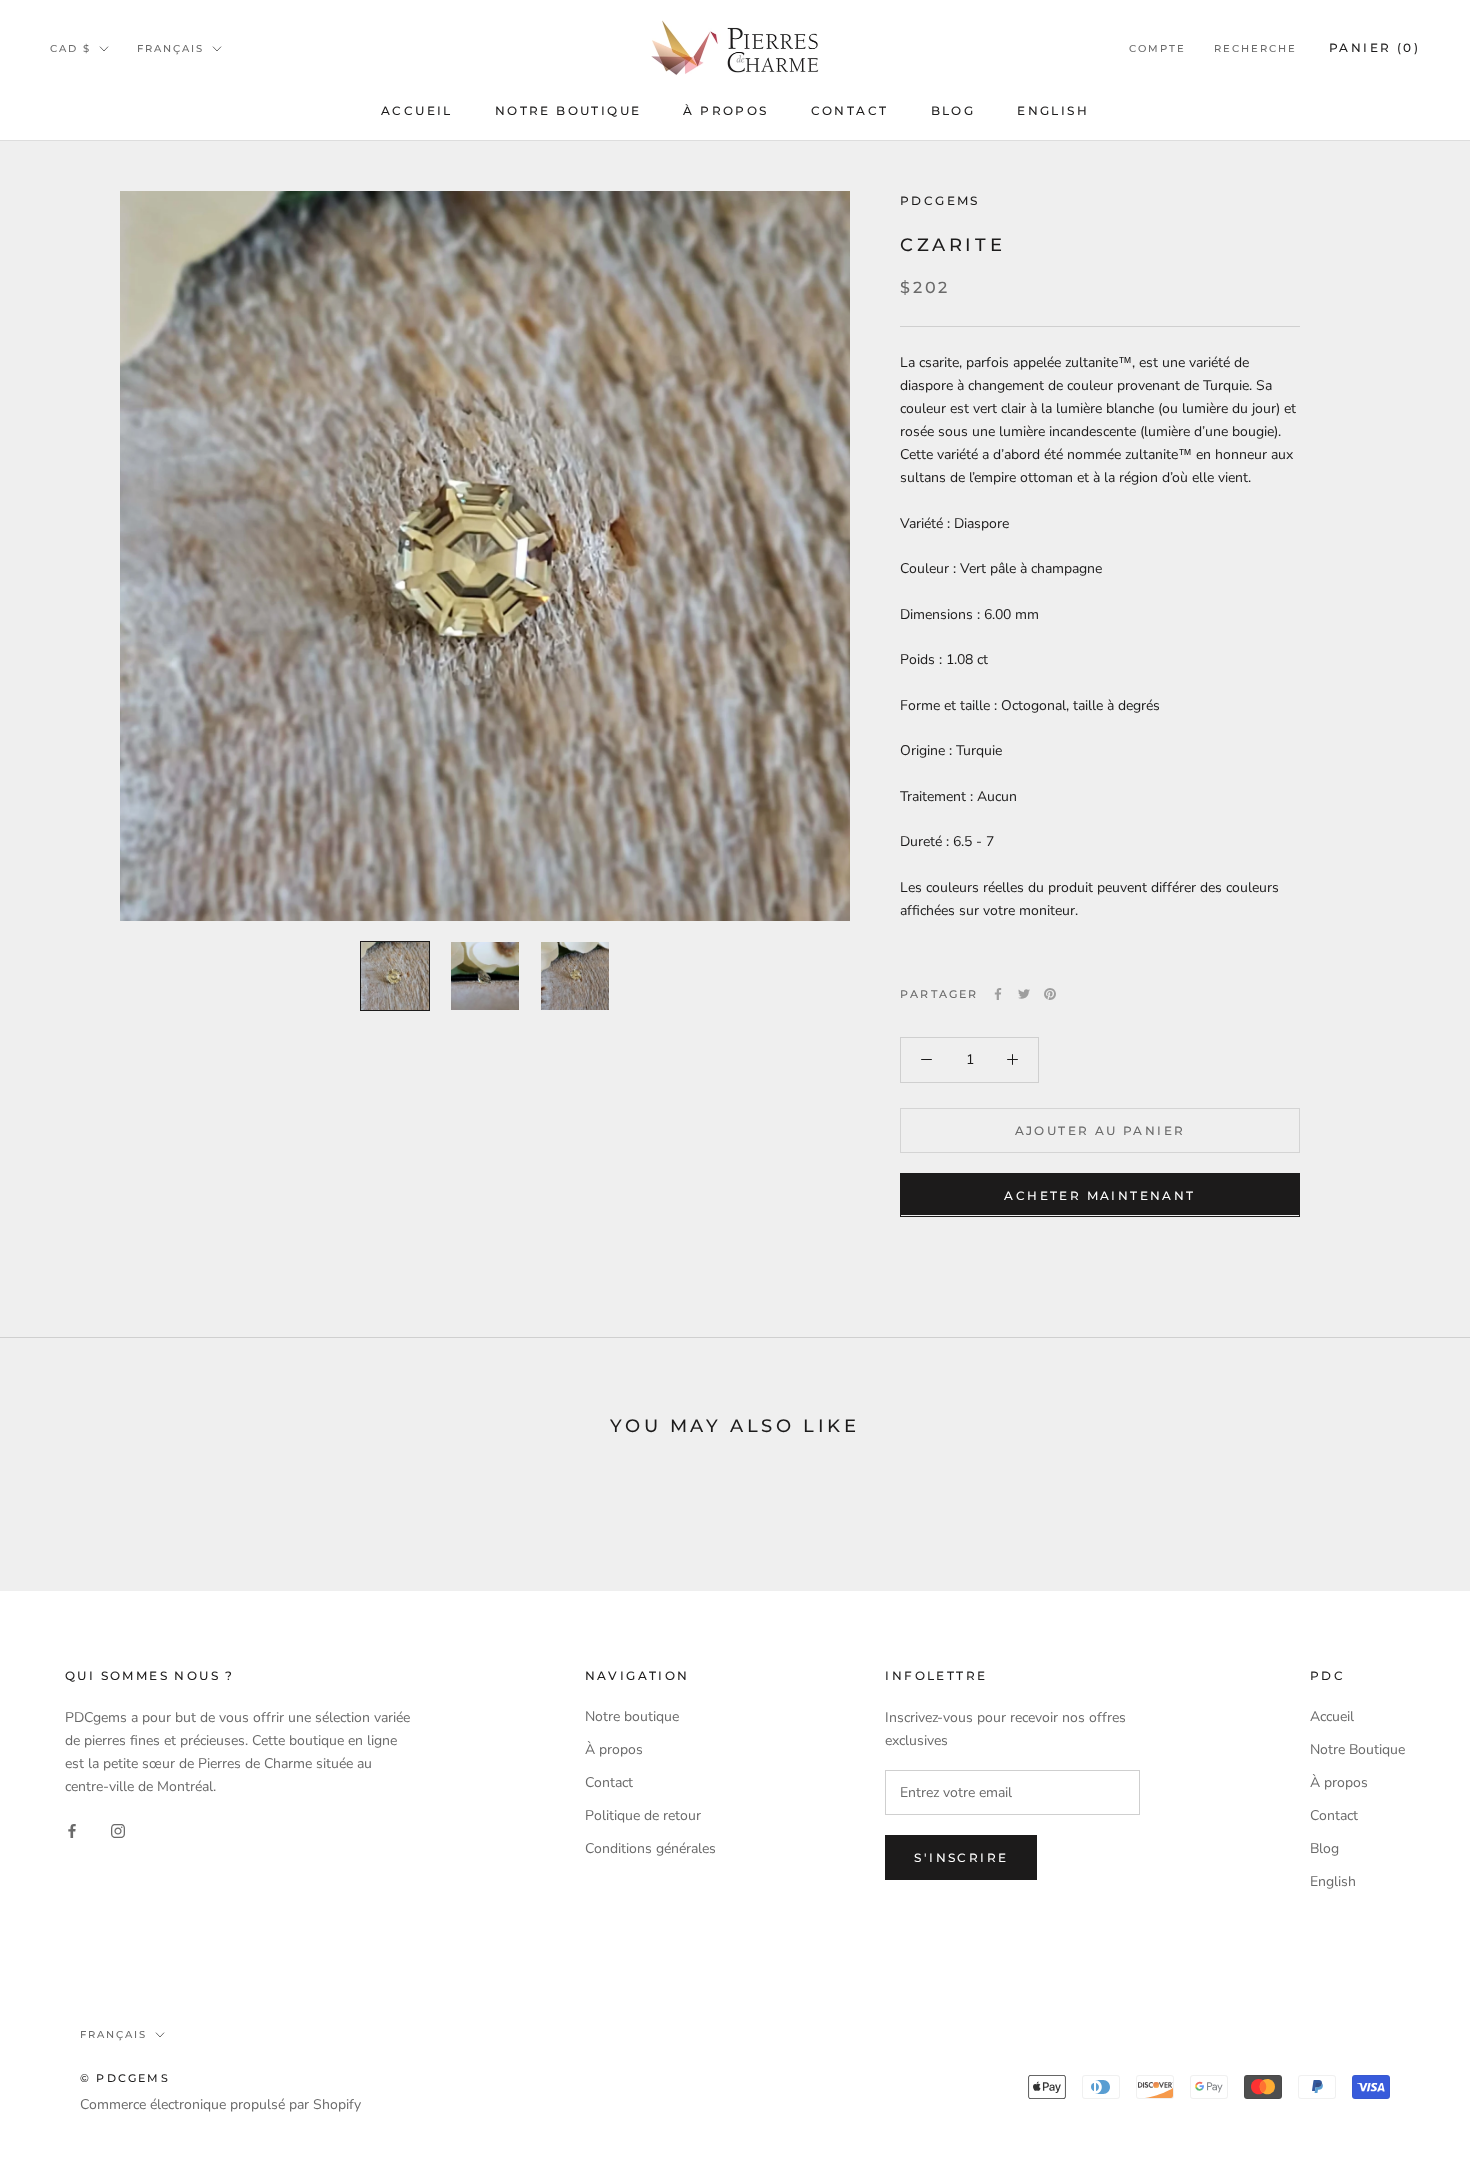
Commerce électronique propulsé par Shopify (220, 2104)
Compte (1157, 48)
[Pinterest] (1050, 994)
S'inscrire (961, 1857)
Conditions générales (650, 1848)
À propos (725, 110)
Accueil (417, 110)
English (1053, 110)
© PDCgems (125, 2078)
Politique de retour (643, 1815)
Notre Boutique (568, 110)
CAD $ (70, 48)
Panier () (1374, 47)
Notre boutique (632, 1716)
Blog (953, 110)
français (170, 48)
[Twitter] (1024, 994)
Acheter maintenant (1099, 1194)
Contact (850, 110)
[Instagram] (118, 1830)
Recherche (1255, 48)
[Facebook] (998, 994)
